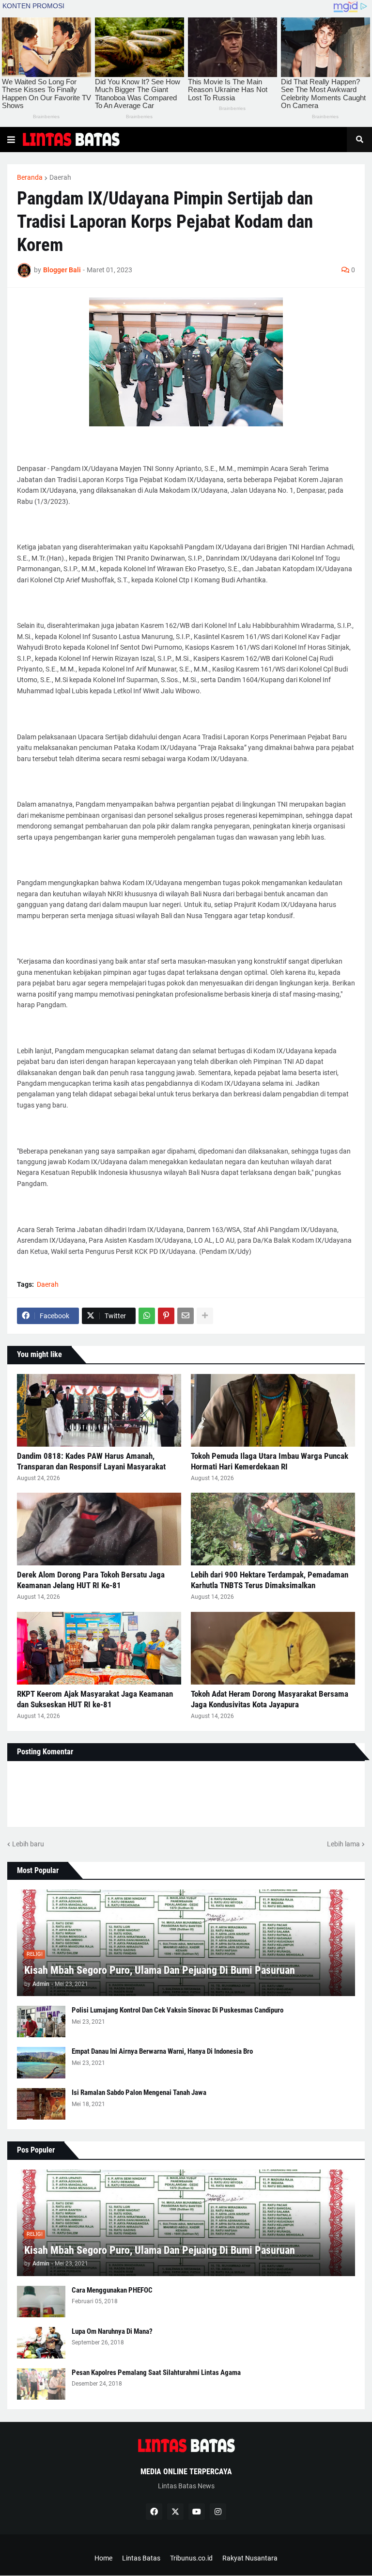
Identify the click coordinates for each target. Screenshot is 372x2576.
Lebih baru (28, 1844)
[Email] (186, 1316)
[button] (11, 140)
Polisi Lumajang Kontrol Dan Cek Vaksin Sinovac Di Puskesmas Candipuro (178, 2010)
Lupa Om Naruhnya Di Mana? (112, 2331)
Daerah (60, 177)
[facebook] (154, 2512)
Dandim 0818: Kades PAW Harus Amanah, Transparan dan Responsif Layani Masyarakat (91, 1461)
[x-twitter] (175, 2512)
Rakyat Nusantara (250, 2558)
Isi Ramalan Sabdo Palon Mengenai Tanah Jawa (139, 2092)
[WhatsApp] (147, 1316)
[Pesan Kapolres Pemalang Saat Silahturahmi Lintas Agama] (41, 2384)
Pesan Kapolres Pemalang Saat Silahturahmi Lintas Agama (156, 2373)
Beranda (30, 177)
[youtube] (197, 2512)
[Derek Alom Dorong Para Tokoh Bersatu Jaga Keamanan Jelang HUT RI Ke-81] (99, 1529)
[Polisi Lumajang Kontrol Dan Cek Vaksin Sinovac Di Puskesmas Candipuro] (41, 2022)
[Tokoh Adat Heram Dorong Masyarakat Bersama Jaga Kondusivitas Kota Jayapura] (273, 1648)
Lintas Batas (141, 2558)
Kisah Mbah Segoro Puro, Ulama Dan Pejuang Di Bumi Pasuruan (160, 1970)
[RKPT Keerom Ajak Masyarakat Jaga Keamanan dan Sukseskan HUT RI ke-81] (99, 1648)
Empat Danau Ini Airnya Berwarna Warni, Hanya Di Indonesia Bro (162, 2051)
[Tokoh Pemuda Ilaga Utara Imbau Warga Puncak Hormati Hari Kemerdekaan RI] (273, 1410)
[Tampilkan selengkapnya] (205, 1316)
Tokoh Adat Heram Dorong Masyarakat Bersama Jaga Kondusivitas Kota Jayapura (270, 1699)
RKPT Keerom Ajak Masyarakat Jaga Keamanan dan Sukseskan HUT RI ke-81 (95, 1699)
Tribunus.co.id (191, 2558)
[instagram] (218, 2512)
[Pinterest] (166, 1316)
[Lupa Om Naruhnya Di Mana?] (41, 2343)
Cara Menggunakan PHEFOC (112, 2290)
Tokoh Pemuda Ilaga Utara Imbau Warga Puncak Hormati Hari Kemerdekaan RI (270, 1461)
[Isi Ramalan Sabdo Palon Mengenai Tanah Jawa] (41, 2104)
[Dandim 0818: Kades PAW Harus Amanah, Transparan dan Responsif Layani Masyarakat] (99, 1410)
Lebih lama (343, 1844)
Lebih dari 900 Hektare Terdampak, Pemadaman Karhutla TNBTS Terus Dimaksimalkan (270, 1580)
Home (103, 2558)
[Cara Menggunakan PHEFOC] (41, 2302)
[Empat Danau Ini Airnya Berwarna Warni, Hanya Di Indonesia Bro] (41, 2063)
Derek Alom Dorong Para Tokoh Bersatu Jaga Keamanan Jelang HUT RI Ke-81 (91, 1580)
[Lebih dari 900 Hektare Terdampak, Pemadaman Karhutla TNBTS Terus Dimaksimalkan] (273, 1529)
